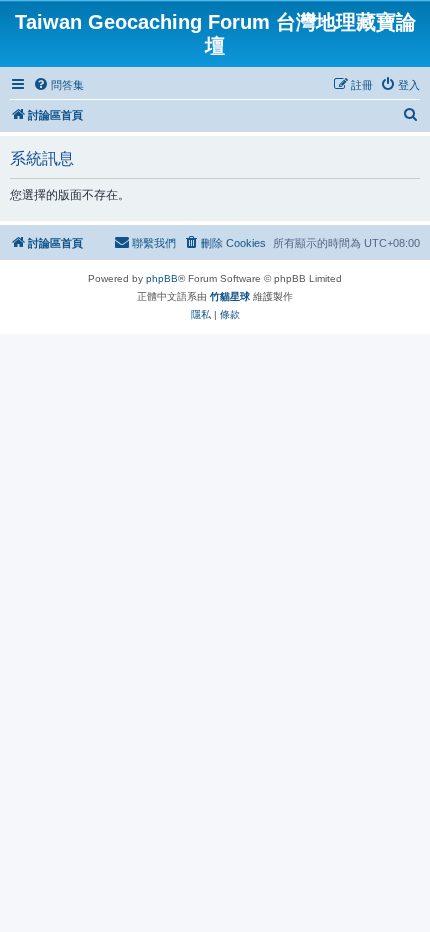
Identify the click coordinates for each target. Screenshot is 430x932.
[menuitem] (58, 85)
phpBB (162, 278)
